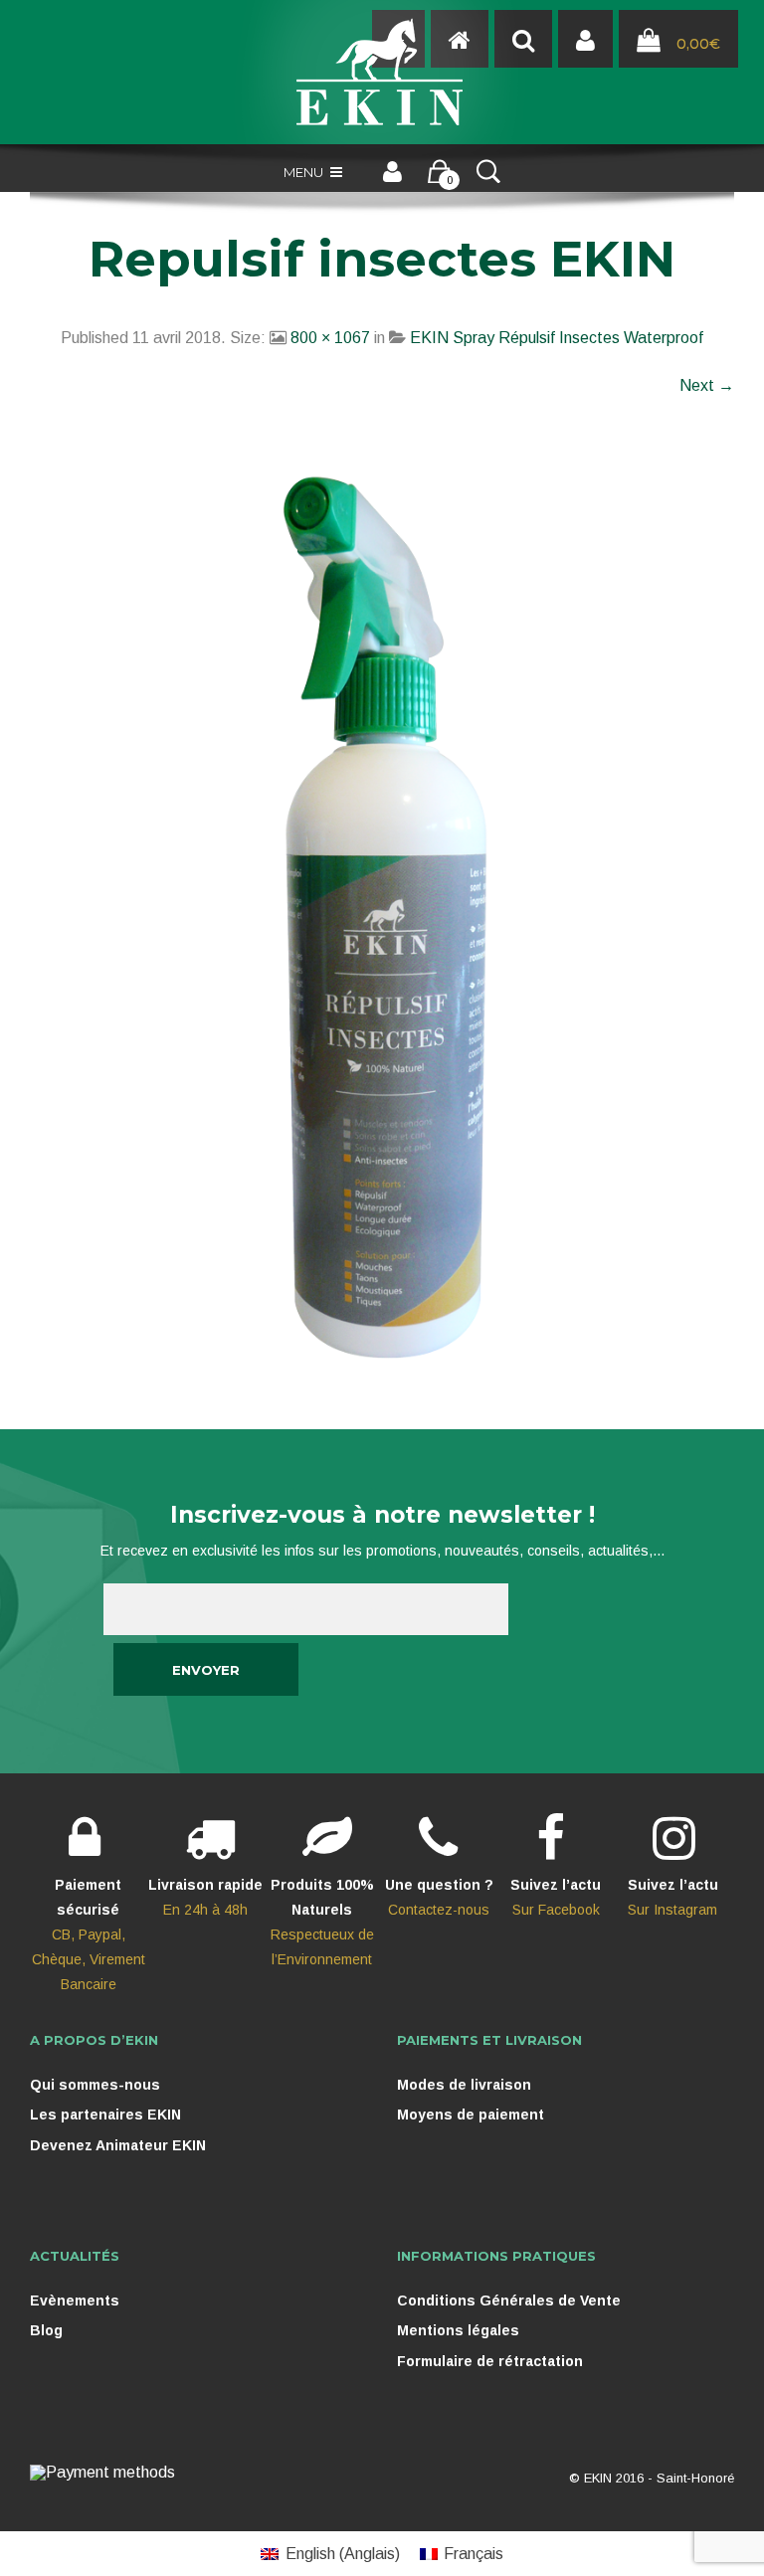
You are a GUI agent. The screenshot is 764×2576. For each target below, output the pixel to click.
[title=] (585, 40)
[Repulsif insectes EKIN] (382, 919)
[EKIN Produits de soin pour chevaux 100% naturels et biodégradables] (382, 72)
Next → (707, 385)
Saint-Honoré (695, 2478)
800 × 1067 (330, 338)
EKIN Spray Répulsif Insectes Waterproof (557, 338)
